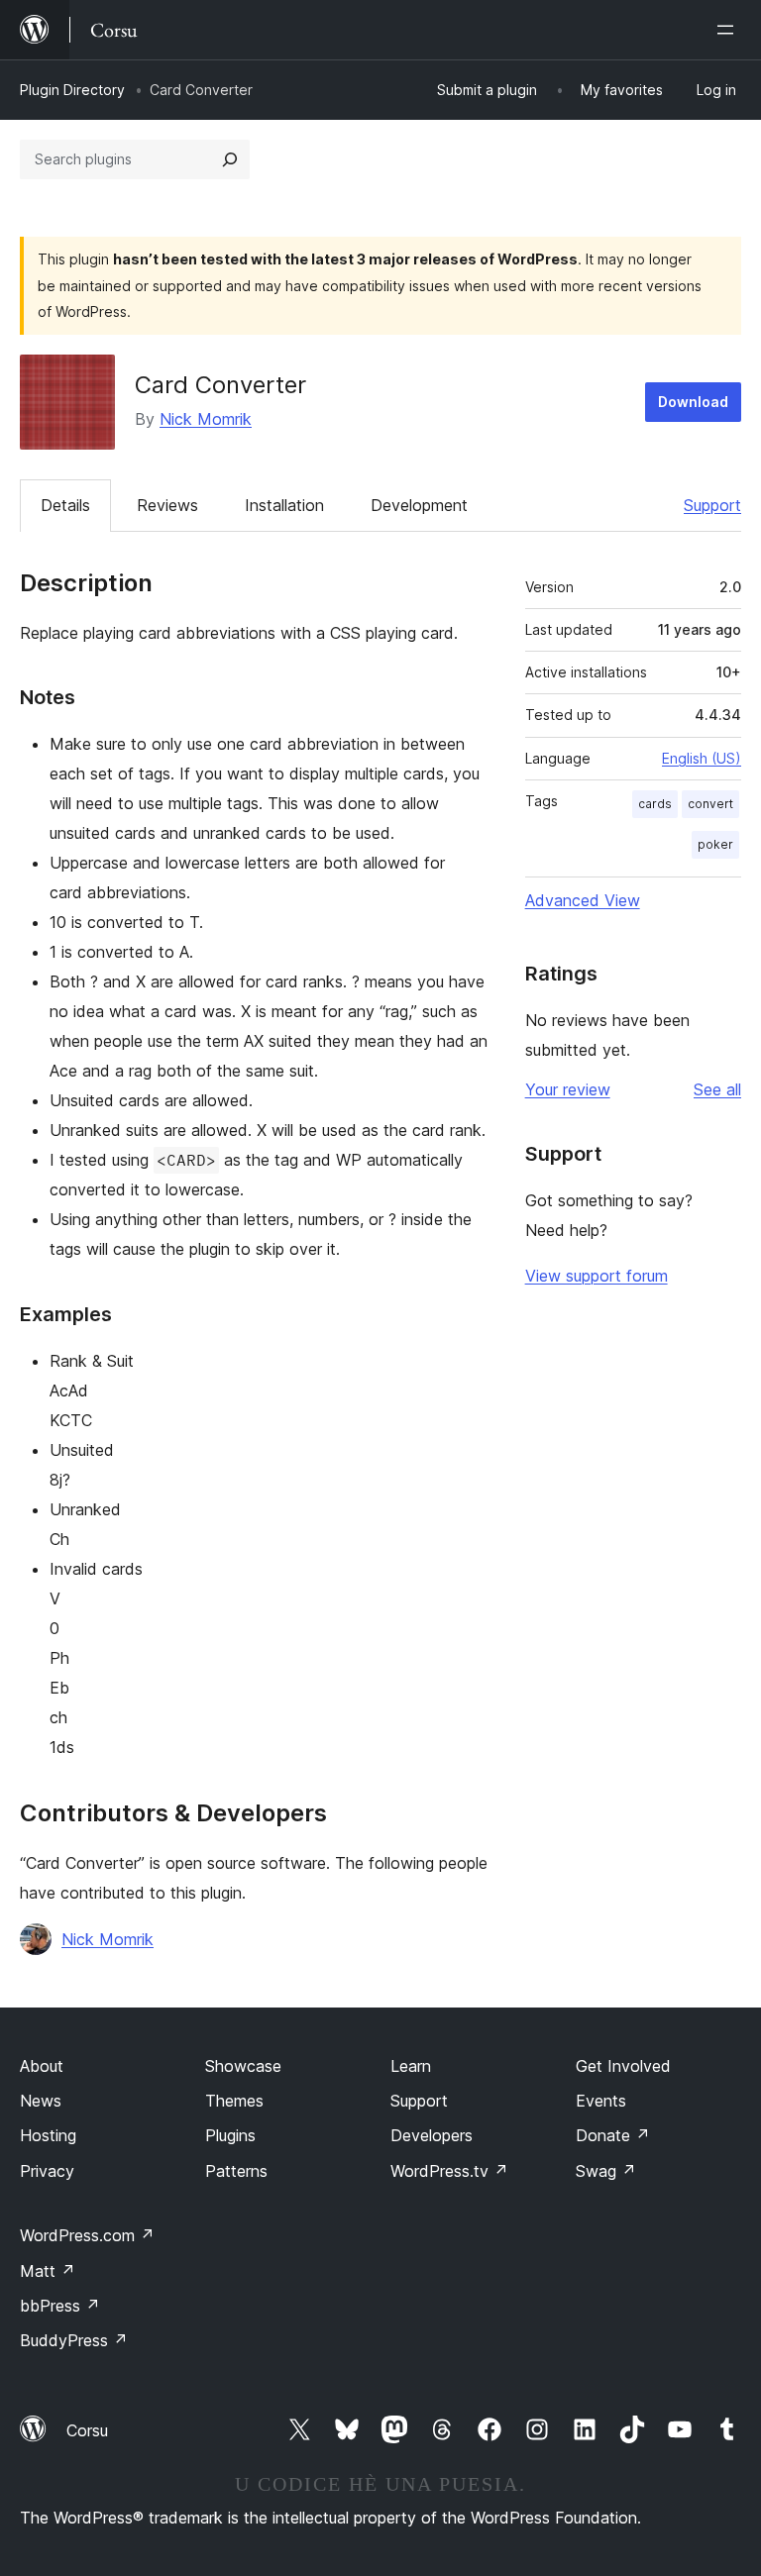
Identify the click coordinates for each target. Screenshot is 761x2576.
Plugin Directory (72, 90)
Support (712, 505)
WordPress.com (87, 2235)
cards (655, 804)
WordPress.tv (449, 2171)
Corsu (87, 2430)
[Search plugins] (230, 159)
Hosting (48, 2135)
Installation (284, 505)
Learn (411, 2066)
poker (715, 844)
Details (65, 505)
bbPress (60, 2306)
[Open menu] (729, 30)
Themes (234, 2101)
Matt (48, 2271)
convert (710, 804)
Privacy (47, 2171)
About (42, 2066)
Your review (568, 1089)
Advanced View (583, 900)
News (41, 2101)
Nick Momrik (206, 419)
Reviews (167, 505)
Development (419, 505)
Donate (613, 2135)
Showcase (243, 2066)
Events (601, 2101)
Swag (606, 2171)
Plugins (230, 2135)
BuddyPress (74, 2340)
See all (717, 1089)
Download (693, 402)
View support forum (597, 1276)
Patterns (236, 2171)
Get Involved (623, 2066)
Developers (432, 2135)
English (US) (702, 758)
